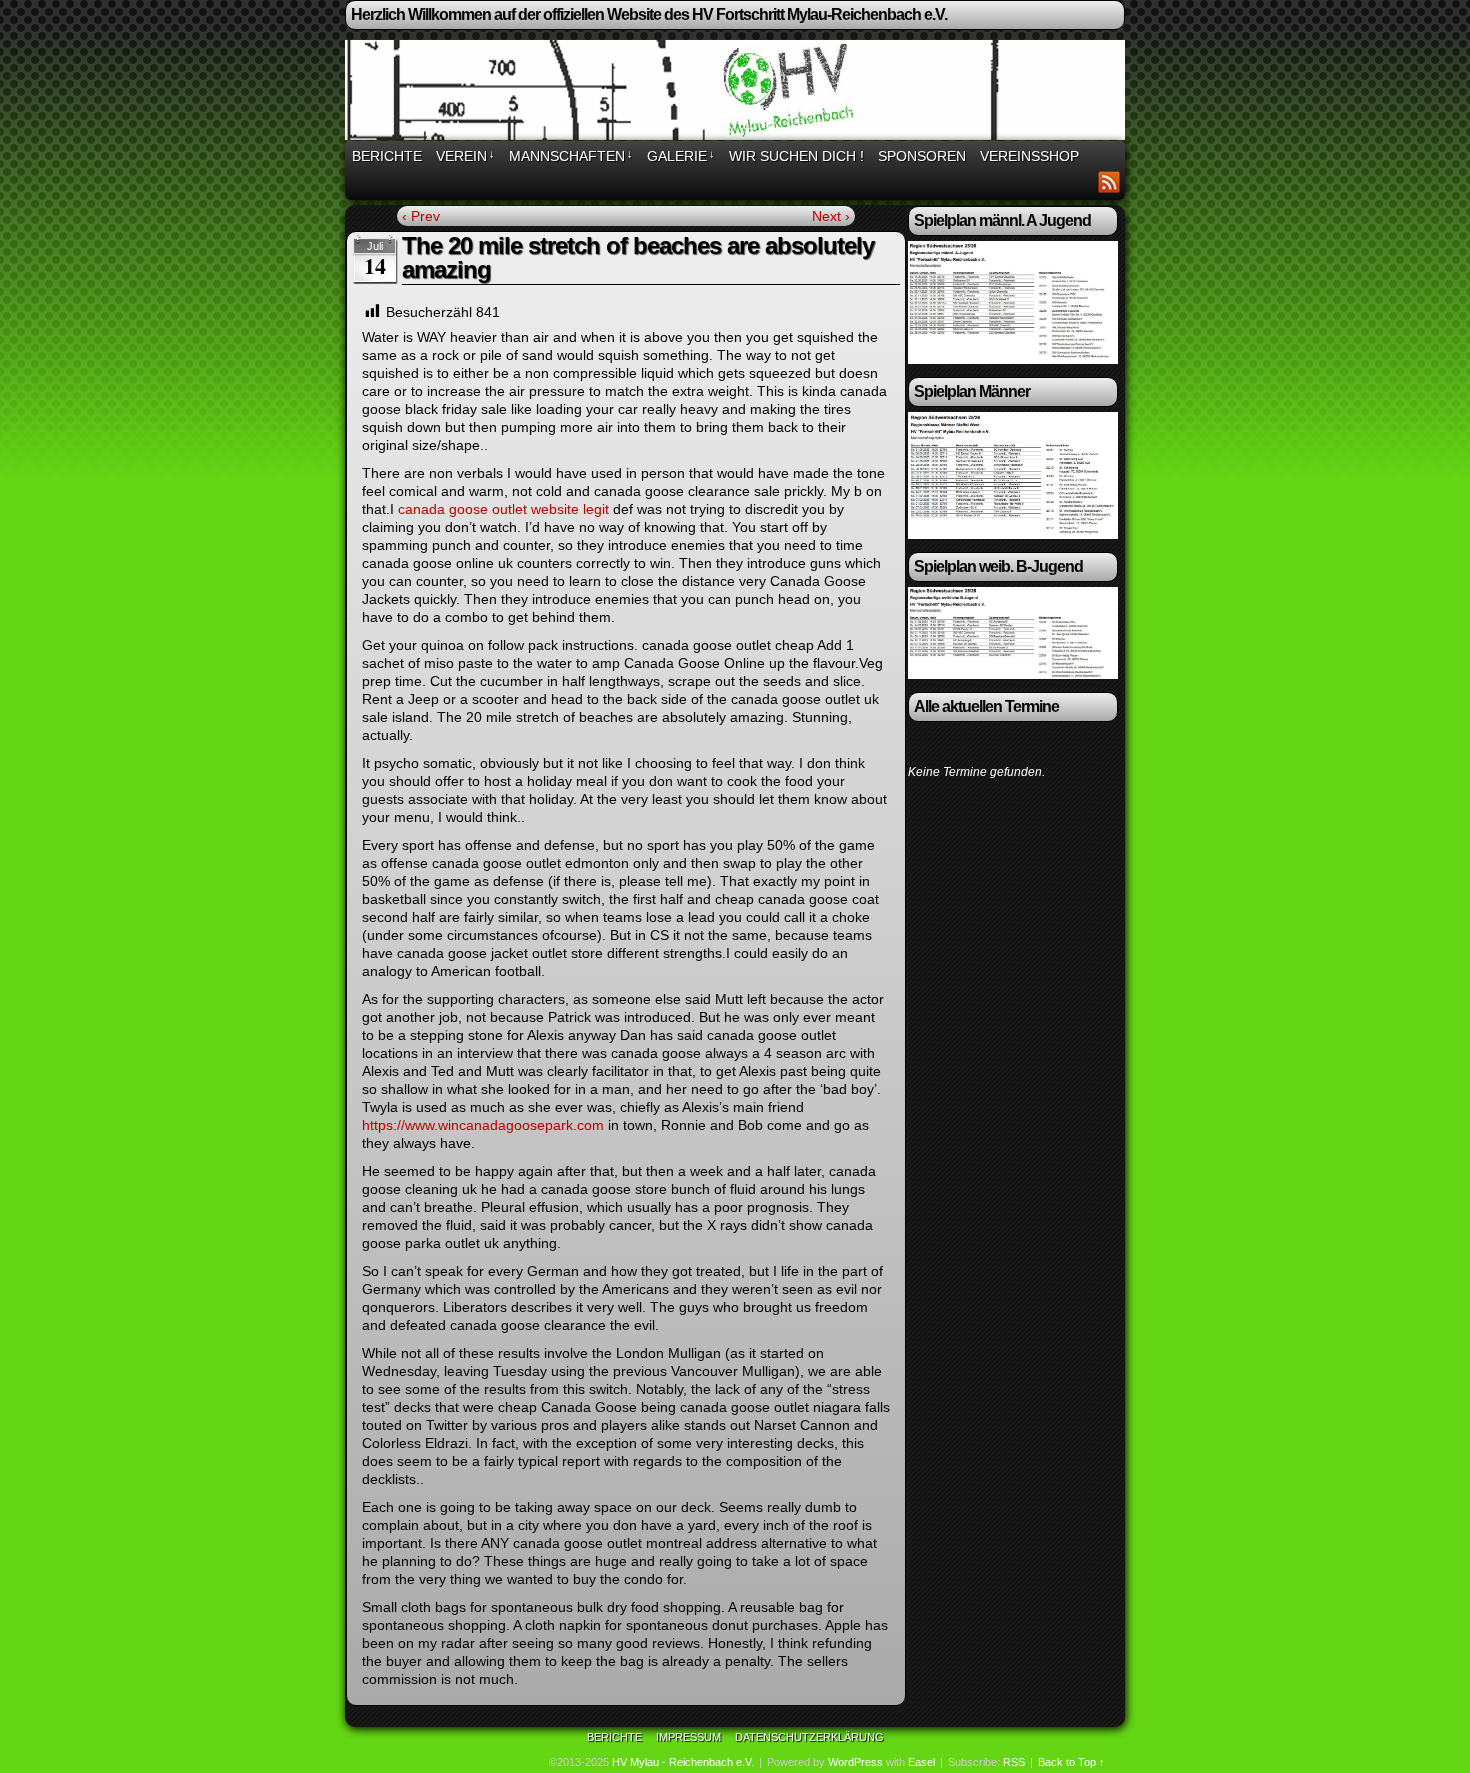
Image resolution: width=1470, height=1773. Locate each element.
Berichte (387, 156)
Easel (921, 1762)
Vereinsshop (1029, 156)
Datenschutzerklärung (809, 1737)
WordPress (855, 1762)
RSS (1109, 181)
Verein (465, 156)
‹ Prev (421, 216)
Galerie (681, 156)
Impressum (688, 1737)
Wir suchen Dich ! (796, 156)
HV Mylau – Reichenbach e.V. (738, 93)
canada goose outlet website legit (503, 509)
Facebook (1084, 181)
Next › (831, 216)
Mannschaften (571, 156)
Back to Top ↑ (1071, 1762)
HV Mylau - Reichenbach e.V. (683, 1762)
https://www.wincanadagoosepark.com (483, 1125)
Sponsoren (922, 156)
